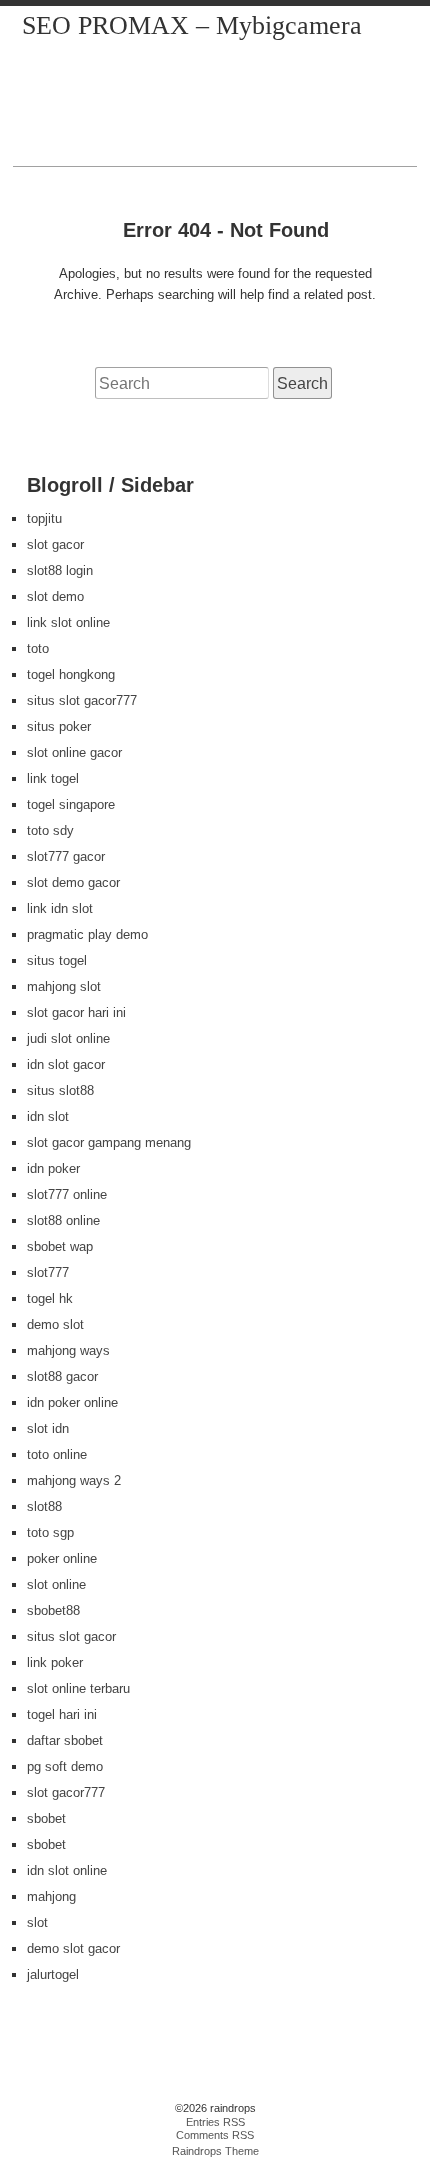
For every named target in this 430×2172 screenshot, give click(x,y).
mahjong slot (64, 986)
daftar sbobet (65, 1740)
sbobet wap (60, 1246)
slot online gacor (74, 752)
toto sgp (50, 1532)
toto (38, 648)
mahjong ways (68, 1350)
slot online (56, 1584)
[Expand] (33, 145)
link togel (53, 778)
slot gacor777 (66, 1792)
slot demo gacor (73, 882)
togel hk (50, 1298)
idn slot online (67, 1870)
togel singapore (71, 804)
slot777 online (67, 1194)
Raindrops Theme (215, 2151)
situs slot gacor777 (82, 700)
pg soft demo (65, 1766)
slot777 (48, 1272)
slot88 (44, 1506)
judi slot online (68, 1038)
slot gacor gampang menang (109, 1142)
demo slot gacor (73, 1948)
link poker (55, 1662)
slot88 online (63, 1220)
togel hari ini (62, 1714)
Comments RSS (215, 2135)
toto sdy (50, 830)
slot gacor (55, 544)
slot (37, 1922)
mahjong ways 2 (74, 1480)
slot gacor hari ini (76, 1012)
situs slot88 (60, 1090)
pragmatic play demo (87, 934)
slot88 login (60, 570)
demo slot (55, 1324)
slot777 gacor (66, 856)
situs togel (57, 960)
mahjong (51, 1896)
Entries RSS (215, 2122)
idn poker (53, 1168)
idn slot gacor (66, 1064)
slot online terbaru (78, 1688)
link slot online (68, 622)
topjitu (44, 518)
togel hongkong (71, 674)
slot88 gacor (62, 1376)
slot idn (48, 1428)
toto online (57, 1454)
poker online (62, 1558)
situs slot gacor (71, 1636)
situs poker (59, 726)
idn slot (48, 1116)
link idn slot (60, 908)
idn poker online (72, 1402)
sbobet (46, 1818)
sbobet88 (53, 1610)
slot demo (55, 596)
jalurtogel (53, 1974)
